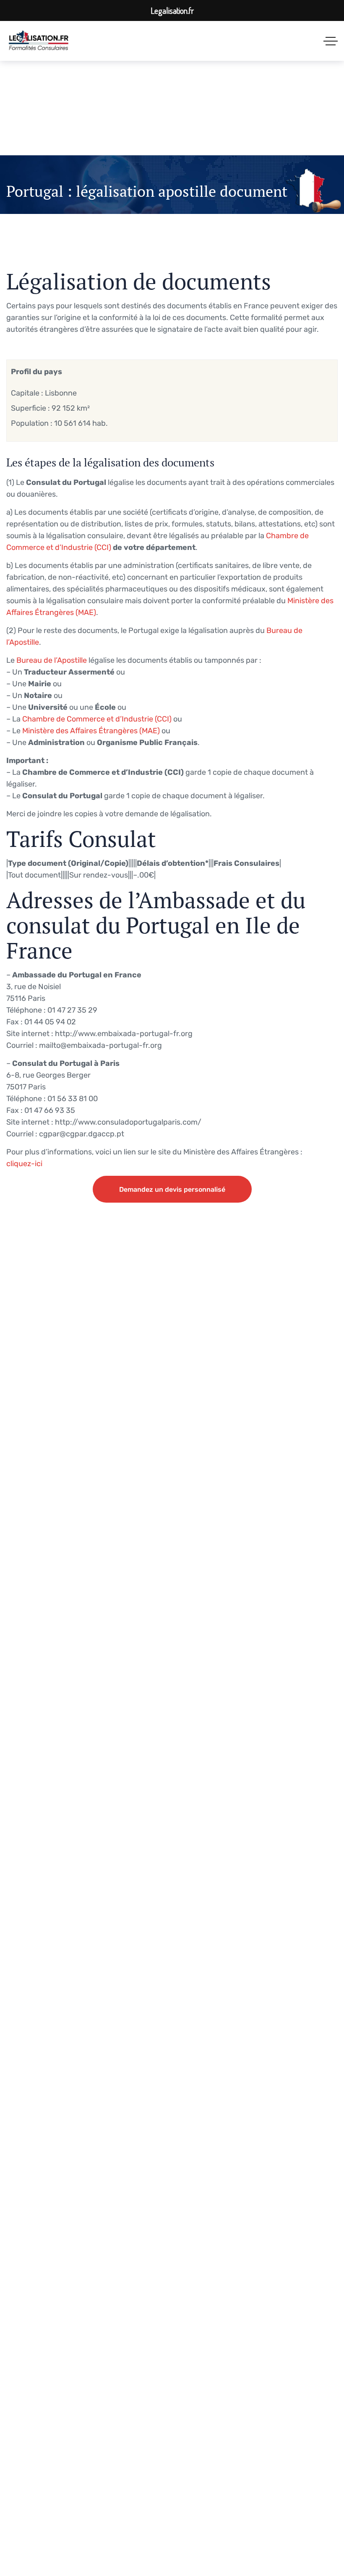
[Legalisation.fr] (39, 41)
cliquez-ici (24, 1164)
